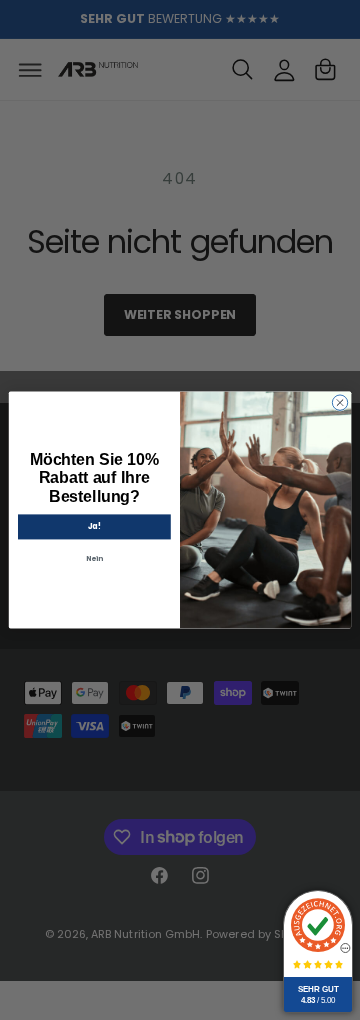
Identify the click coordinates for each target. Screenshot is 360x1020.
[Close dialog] (339, 402)
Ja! (95, 526)
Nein (94, 559)
